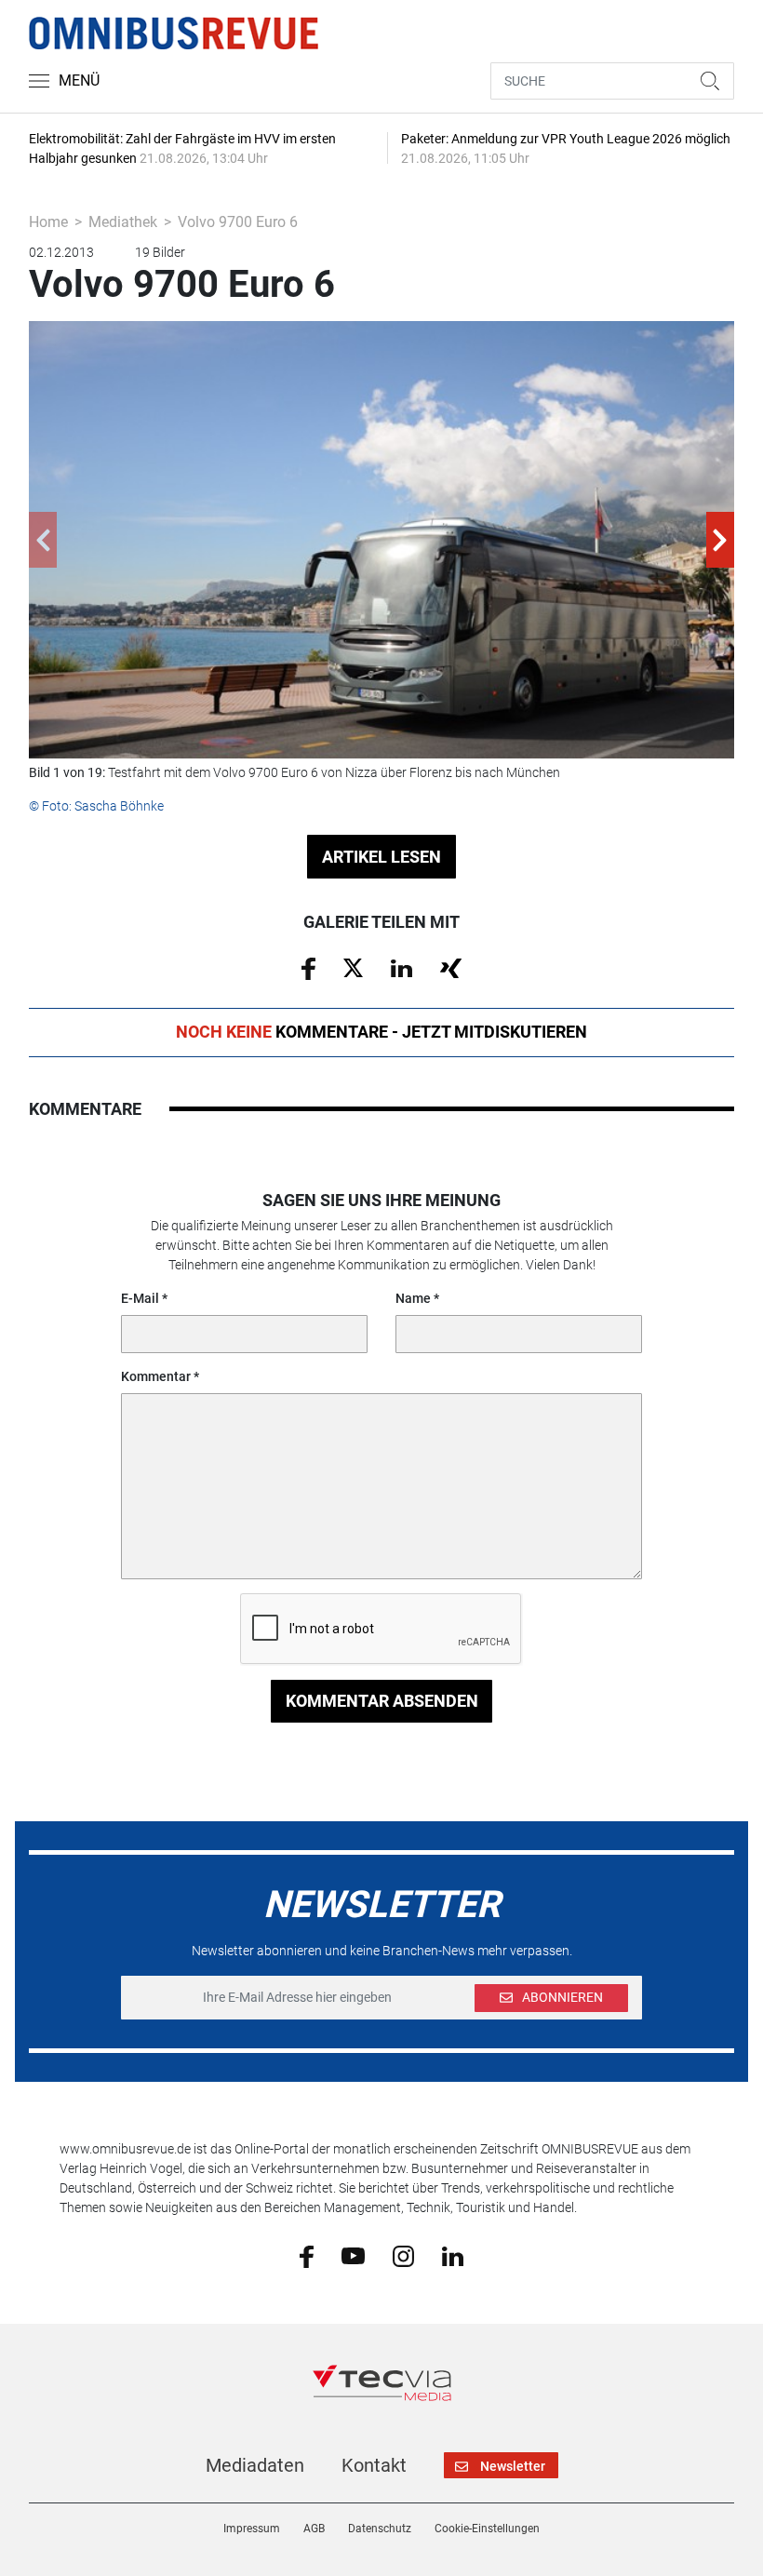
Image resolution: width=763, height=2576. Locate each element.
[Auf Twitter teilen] (353, 967)
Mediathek (123, 222)
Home (48, 222)
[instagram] (403, 2255)
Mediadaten (255, 2465)
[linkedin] (453, 2255)
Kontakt (374, 2465)
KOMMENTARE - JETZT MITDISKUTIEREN (381, 1032)
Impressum (252, 2529)
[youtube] (353, 2255)
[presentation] (43, 540)
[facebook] (307, 2256)
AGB (314, 2529)
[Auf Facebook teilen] (308, 968)
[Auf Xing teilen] (451, 967)
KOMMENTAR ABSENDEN (382, 1701)
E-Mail (140, 1298)
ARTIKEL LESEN (381, 857)
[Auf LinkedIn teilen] (402, 967)
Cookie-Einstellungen (487, 2529)
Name (413, 1298)
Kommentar (156, 1376)
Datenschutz (380, 2529)
